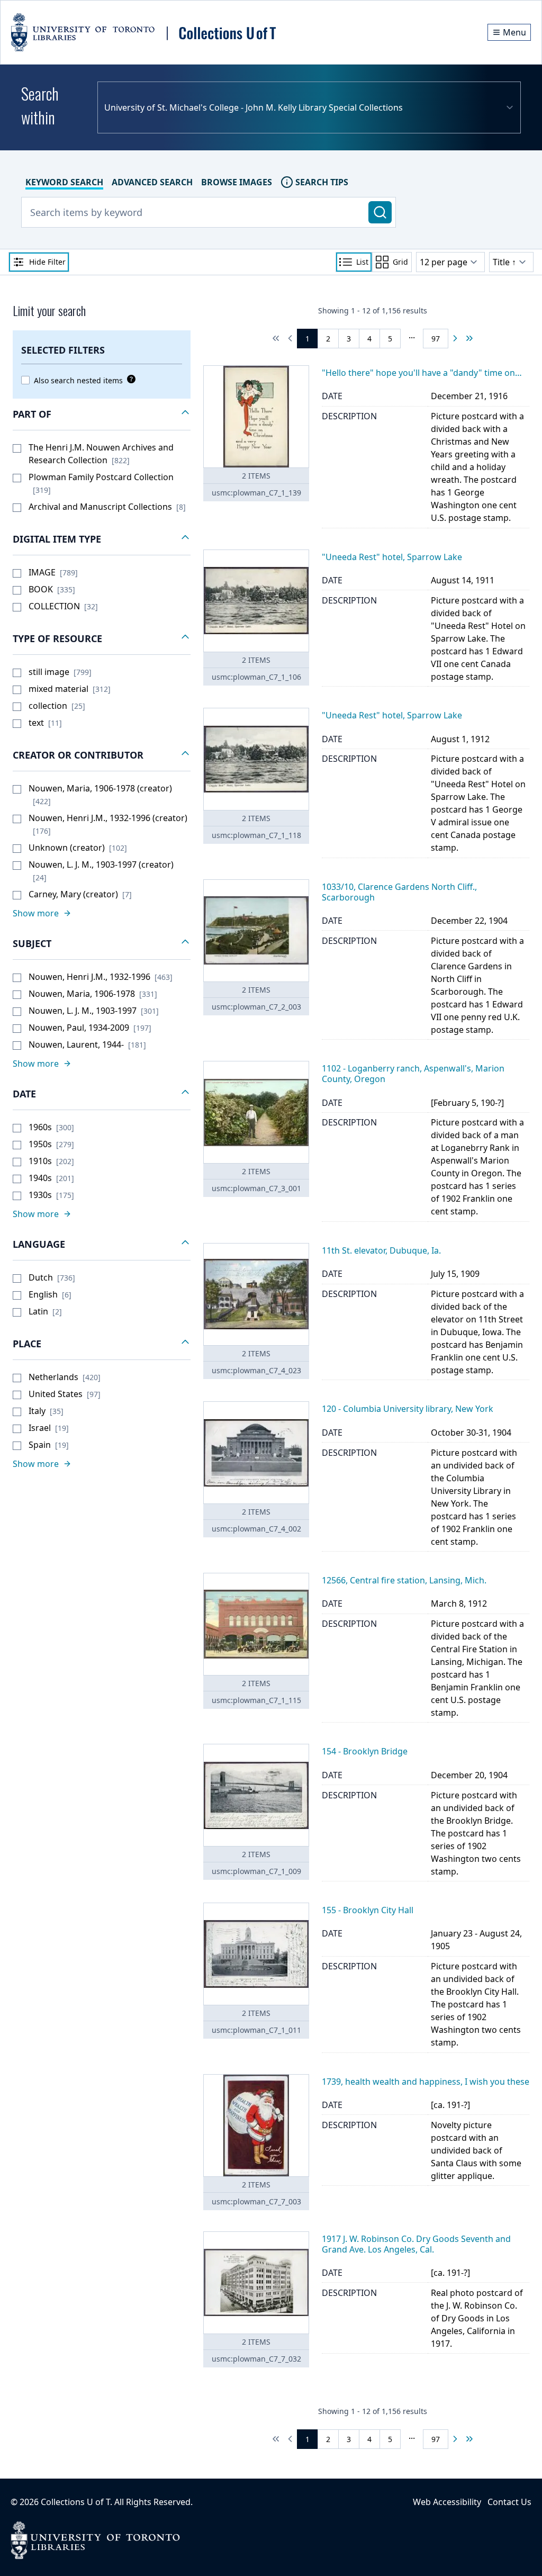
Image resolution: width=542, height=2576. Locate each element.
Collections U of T (75, 2502)
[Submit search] (380, 212)
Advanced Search (152, 182)
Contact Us (509, 2502)
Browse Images (237, 182)
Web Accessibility (447, 2502)
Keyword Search (64, 182)
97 (436, 339)
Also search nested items (78, 380)
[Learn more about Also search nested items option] (129, 379)
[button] (102, 415)
